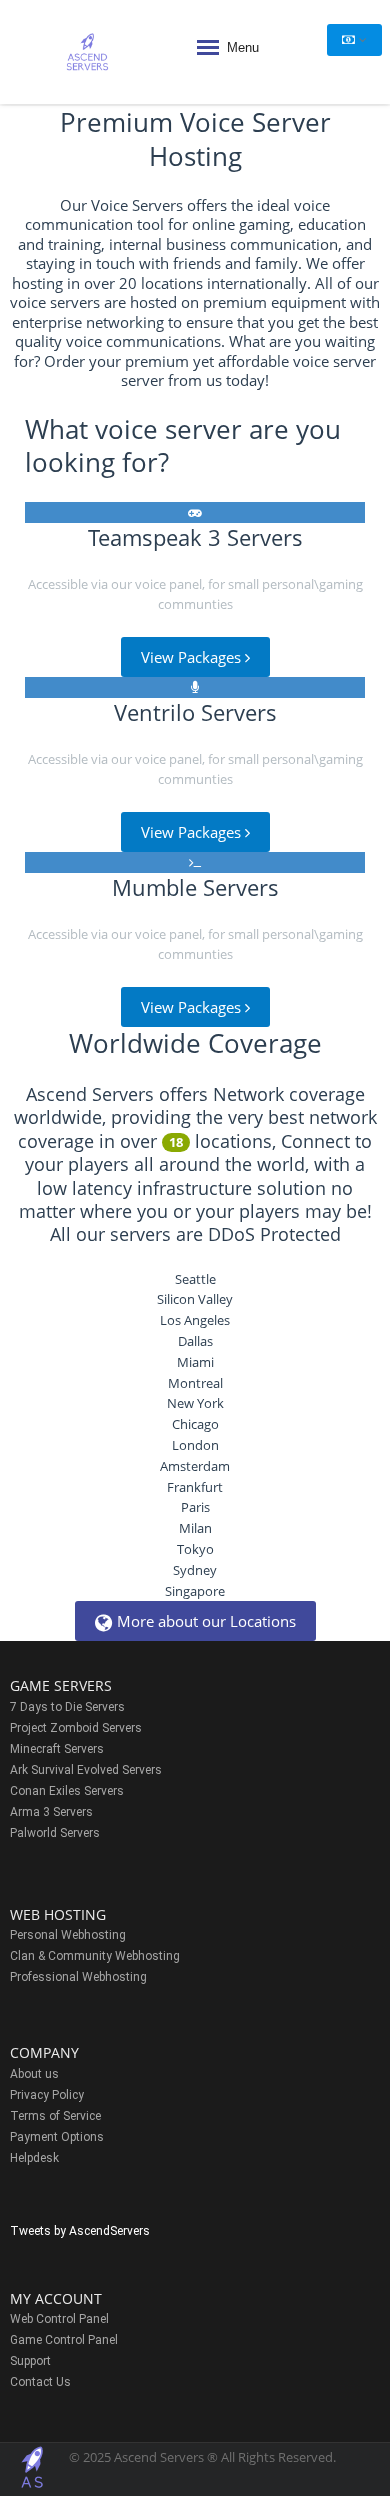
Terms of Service (55, 2116)
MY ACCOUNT (56, 2298)
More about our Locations (206, 1621)
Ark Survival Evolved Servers (86, 1770)
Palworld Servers (55, 1833)
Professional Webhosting (78, 1977)
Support (30, 2361)
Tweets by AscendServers (80, 2231)
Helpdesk (34, 2158)
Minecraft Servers (57, 1749)
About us (34, 2074)
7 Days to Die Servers (67, 1707)
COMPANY (44, 2052)
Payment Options (57, 2137)
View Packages (193, 657)
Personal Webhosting (68, 1935)
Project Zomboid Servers (76, 1728)
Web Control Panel (59, 2319)
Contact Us (40, 2382)
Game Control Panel (64, 2340)
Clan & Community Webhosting (95, 1956)
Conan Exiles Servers (67, 1791)
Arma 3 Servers (51, 1812)
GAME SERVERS (61, 1685)
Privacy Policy (47, 2095)
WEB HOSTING (58, 1914)
